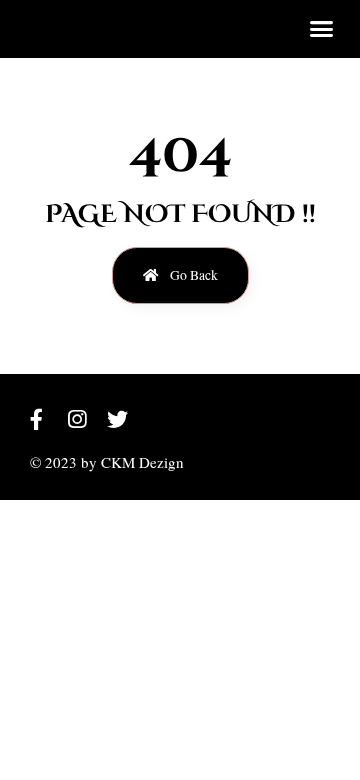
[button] (322, 29)
